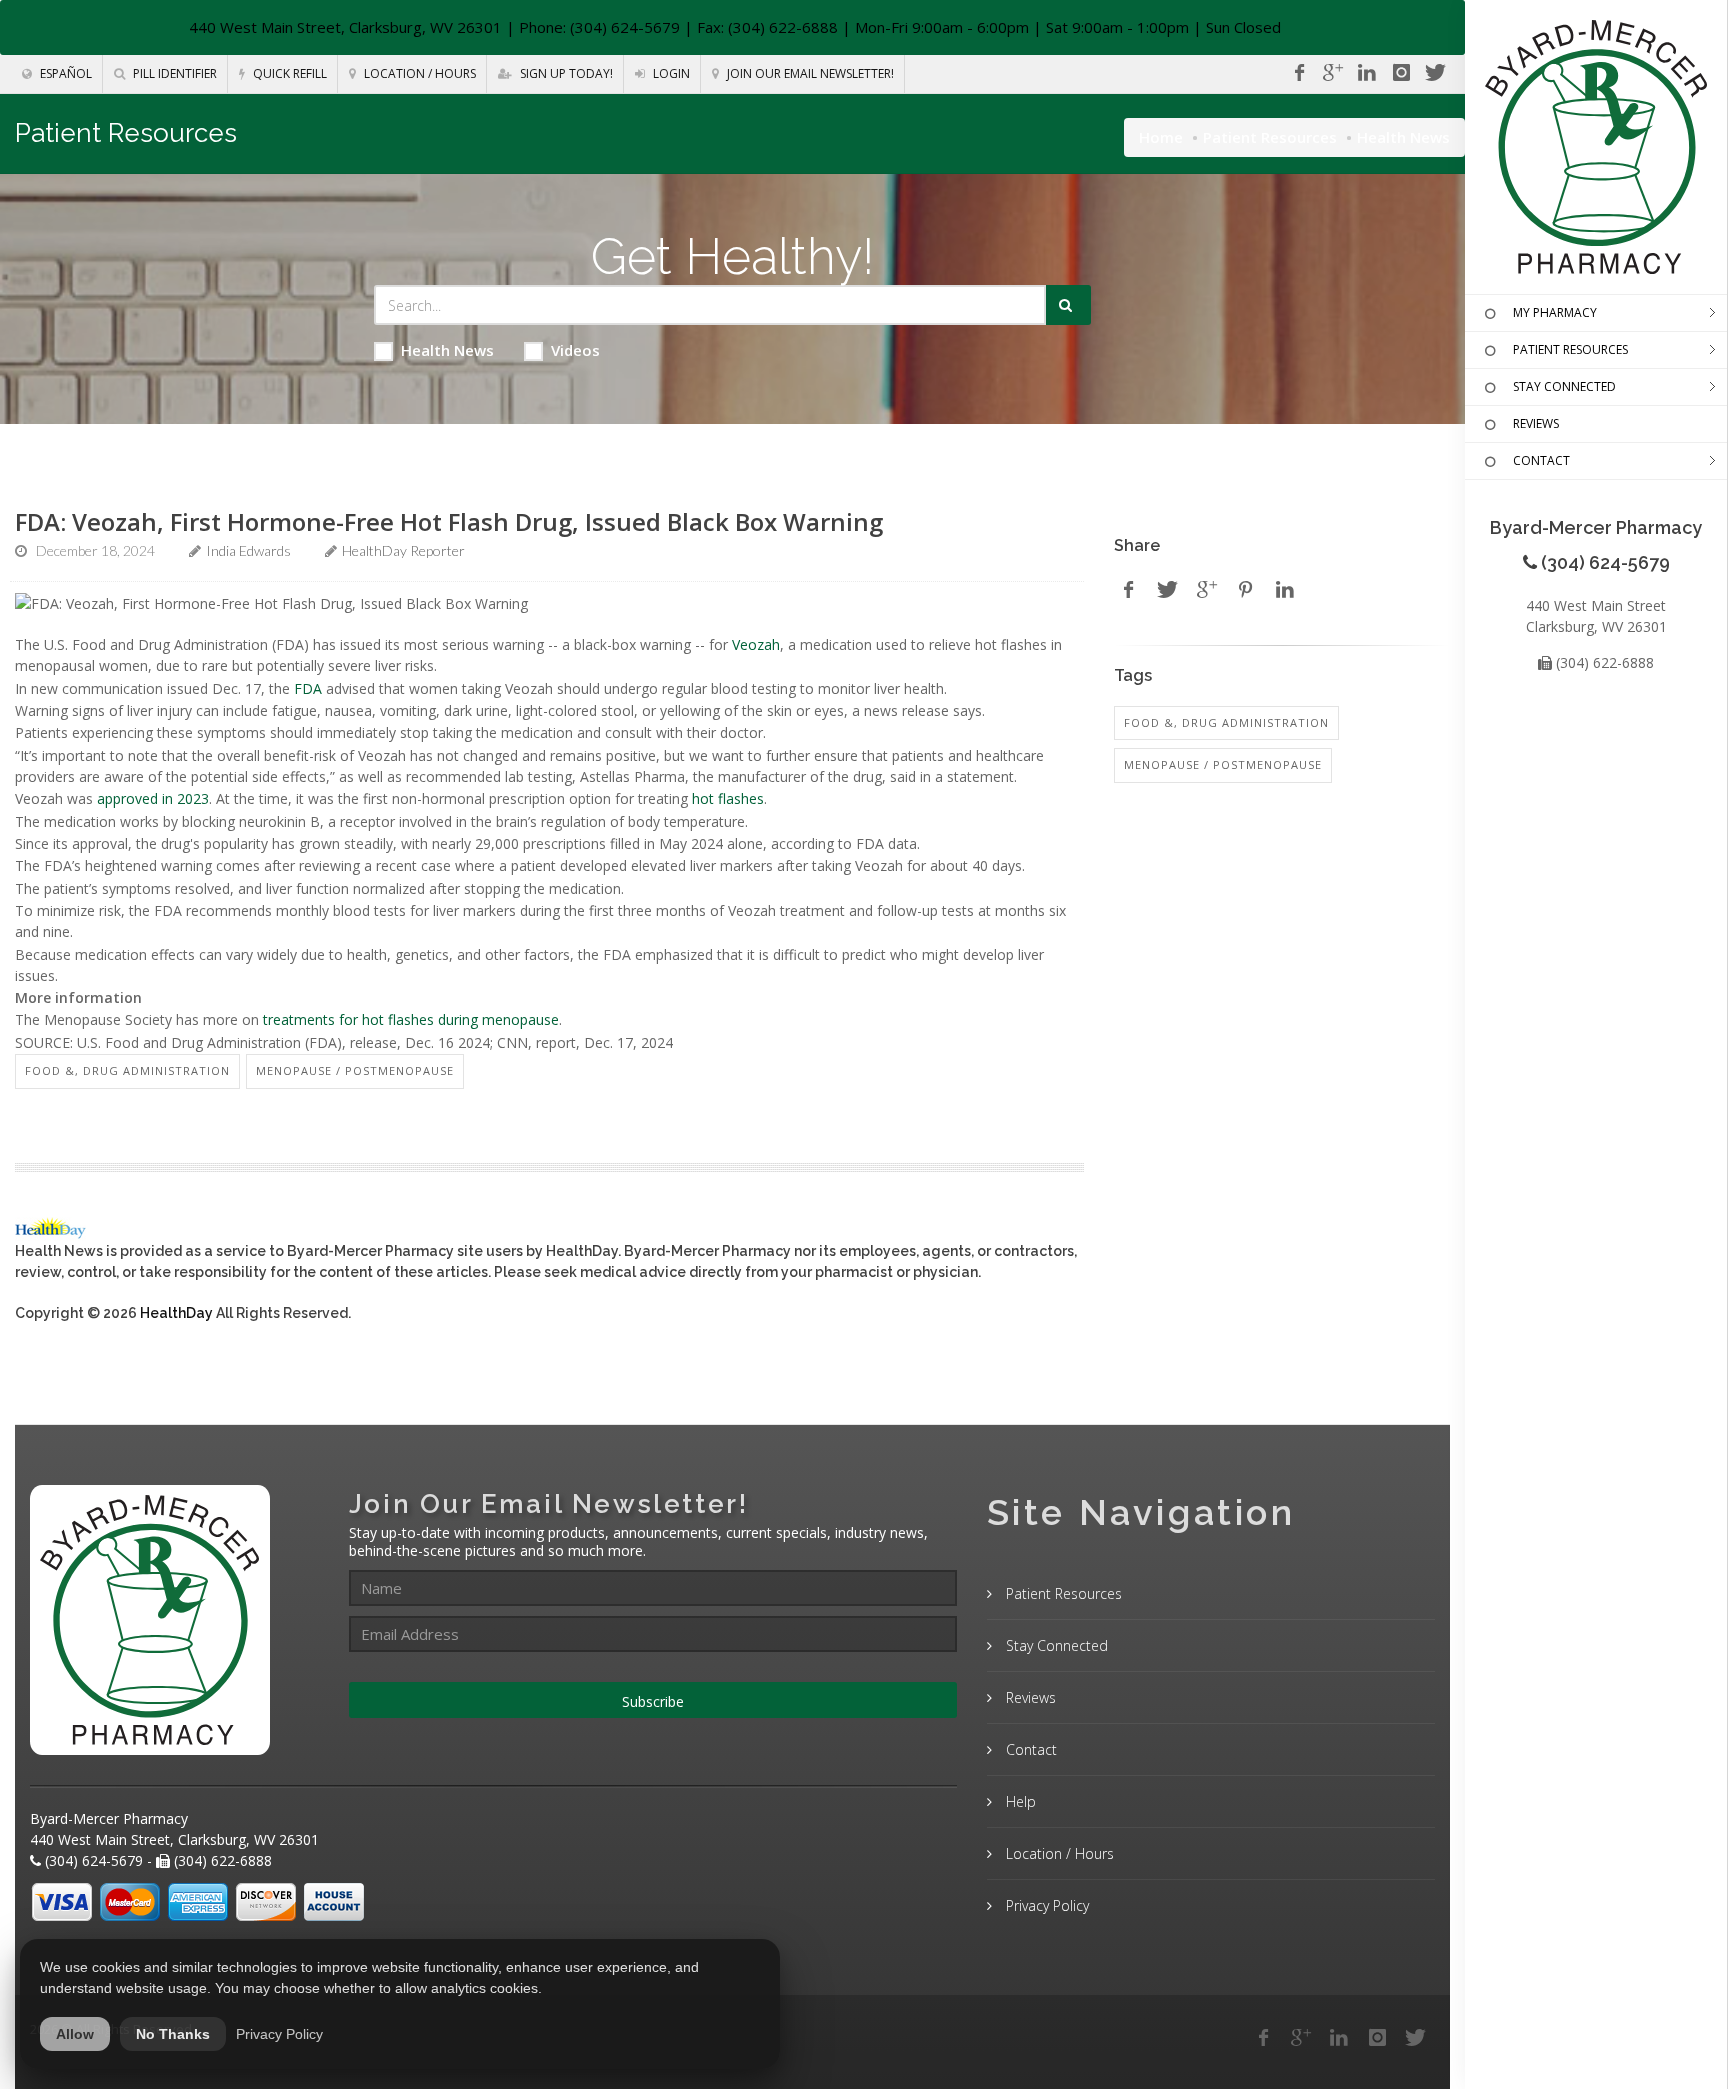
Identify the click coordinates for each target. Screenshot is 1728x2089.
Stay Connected (1055, 1645)
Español (64, 73)
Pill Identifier (173, 73)
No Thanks (173, 2034)
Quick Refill (288, 73)
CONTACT (1541, 460)
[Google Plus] (1301, 2038)
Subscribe (653, 1701)
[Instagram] (1401, 73)
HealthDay (176, 1313)
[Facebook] (1299, 73)
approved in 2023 (153, 798)
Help (1019, 1801)
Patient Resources (1270, 137)
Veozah (756, 644)
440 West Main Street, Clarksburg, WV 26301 (345, 27)
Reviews (1029, 1697)
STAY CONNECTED (1564, 386)
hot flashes (728, 798)
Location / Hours (418, 73)
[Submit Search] (1068, 305)
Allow (75, 2034)
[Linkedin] (1367, 73)
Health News (447, 350)
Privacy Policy (1045, 1905)
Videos (575, 350)
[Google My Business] (1333, 73)
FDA (308, 688)
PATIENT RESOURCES (1570, 349)
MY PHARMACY (1555, 312)
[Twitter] (1435, 73)
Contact (1029, 1749)
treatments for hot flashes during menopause (411, 1019)
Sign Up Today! (565, 73)
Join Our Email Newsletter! (809, 73)
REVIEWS (1536, 423)
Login (670, 73)
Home (1161, 137)
